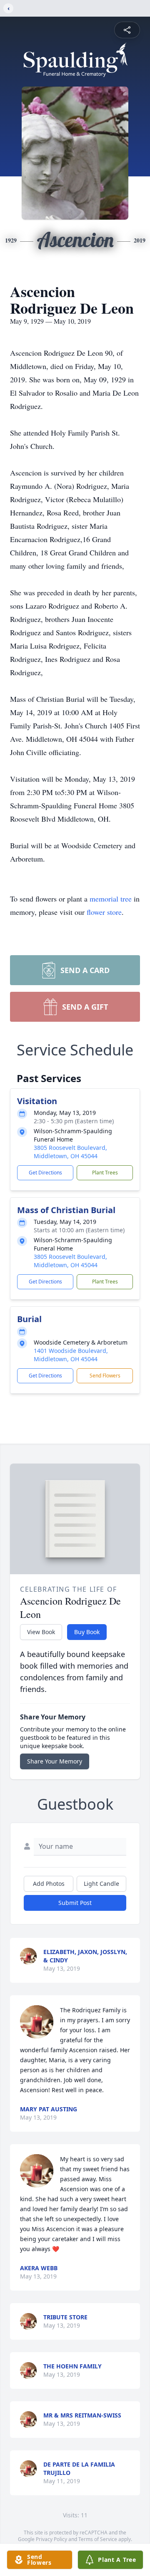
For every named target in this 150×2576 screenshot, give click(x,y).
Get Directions (45, 1173)
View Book (41, 1632)
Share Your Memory (55, 1761)
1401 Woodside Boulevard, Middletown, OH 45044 (71, 1355)
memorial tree (111, 899)
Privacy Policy (51, 2539)
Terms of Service (98, 2539)
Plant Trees (105, 1173)
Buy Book (87, 1632)
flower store (104, 912)
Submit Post (75, 1903)
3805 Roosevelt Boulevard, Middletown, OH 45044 (70, 1152)
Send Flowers (105, 1376)
